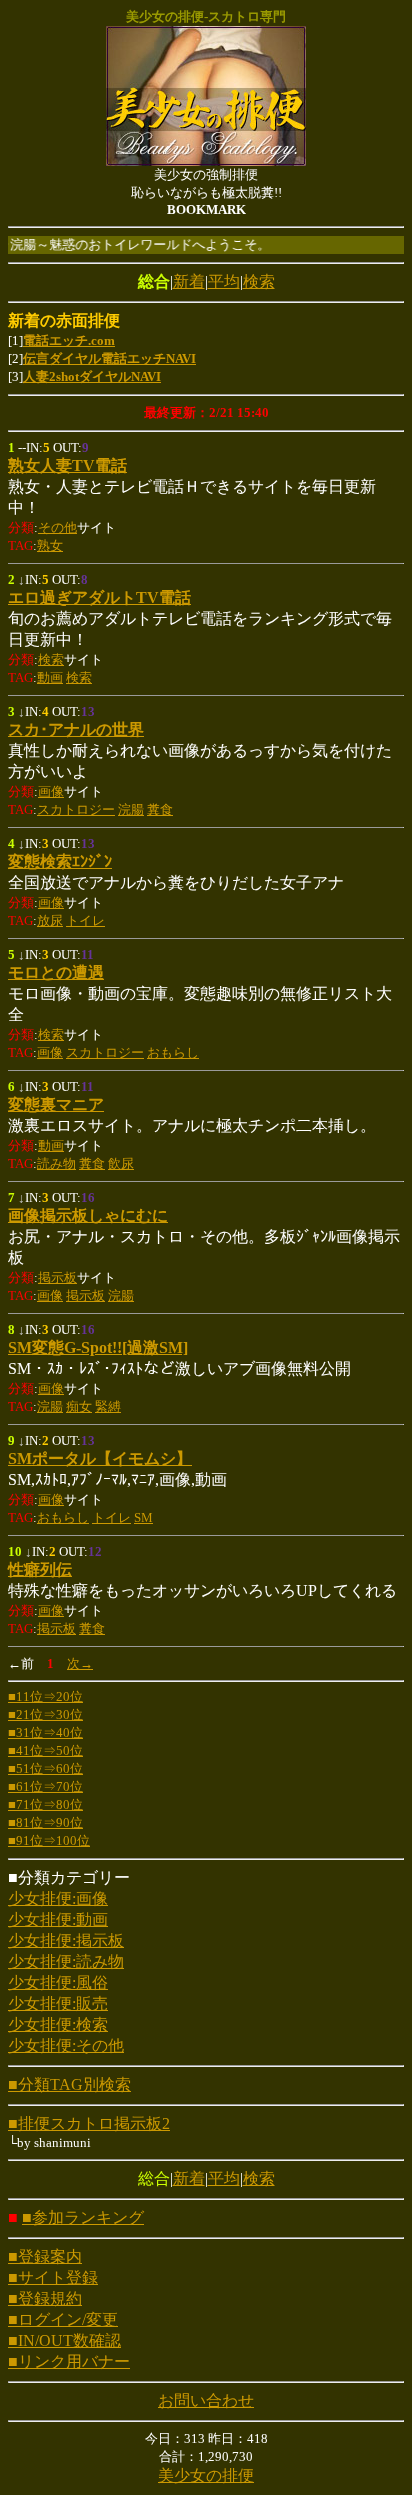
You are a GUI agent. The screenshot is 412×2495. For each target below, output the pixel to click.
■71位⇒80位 (45, 1804)
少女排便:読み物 (66, 1961)
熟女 (50, 545)
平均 (224, 281)
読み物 (56, 1163)
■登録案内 (45, 2256)
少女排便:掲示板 (66, 1940)
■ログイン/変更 (63, 2319)
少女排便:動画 (58, 1919)
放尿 (50, 920)
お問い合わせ (206, 2400)
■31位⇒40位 (45, 1732)
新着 (189, 281)
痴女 (79, 1406)
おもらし (173, 1052)
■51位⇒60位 (45, 1768)
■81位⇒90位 (45, 1822)
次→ (80, 1663)
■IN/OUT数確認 (64, 2340)
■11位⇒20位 (45, 1696)
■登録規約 (45, 2298)
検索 (259, 281)
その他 (57, 527)
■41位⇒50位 (45, 1750)
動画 (50, 677)
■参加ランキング (83, 2217)
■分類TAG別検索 (69, 2084)
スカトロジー (76, 809)
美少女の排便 (206, 2475)
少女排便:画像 (58, 1898)
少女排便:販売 (58, 2003)
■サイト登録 (53, 2277)
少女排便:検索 (58, 2024)
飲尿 (121, 1163)
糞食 (160, 809)
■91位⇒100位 (49, 1840)
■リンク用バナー (69, 2361)
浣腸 (131, 809)
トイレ (85, 920)
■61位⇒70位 (45, 1786)
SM (143, 1517)
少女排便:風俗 (58, 1982)
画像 (51, 791)
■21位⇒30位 (45, 1714)
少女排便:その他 (66, 2045)
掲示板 (57, 1277)
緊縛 (108, 1406)
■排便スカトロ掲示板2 (89, 2123)
